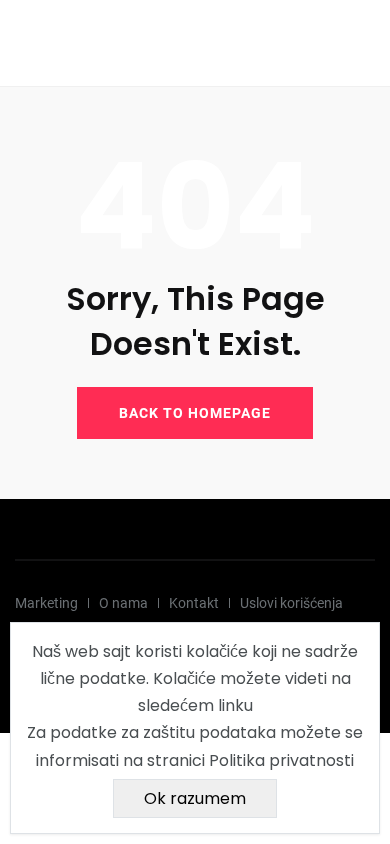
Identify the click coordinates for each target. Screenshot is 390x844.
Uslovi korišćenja (291, 603)
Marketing (46, 603)
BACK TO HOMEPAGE (195, 413)
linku (235, 705)
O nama (123, 603)
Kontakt (194, 603)
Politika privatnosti (281, 760)
